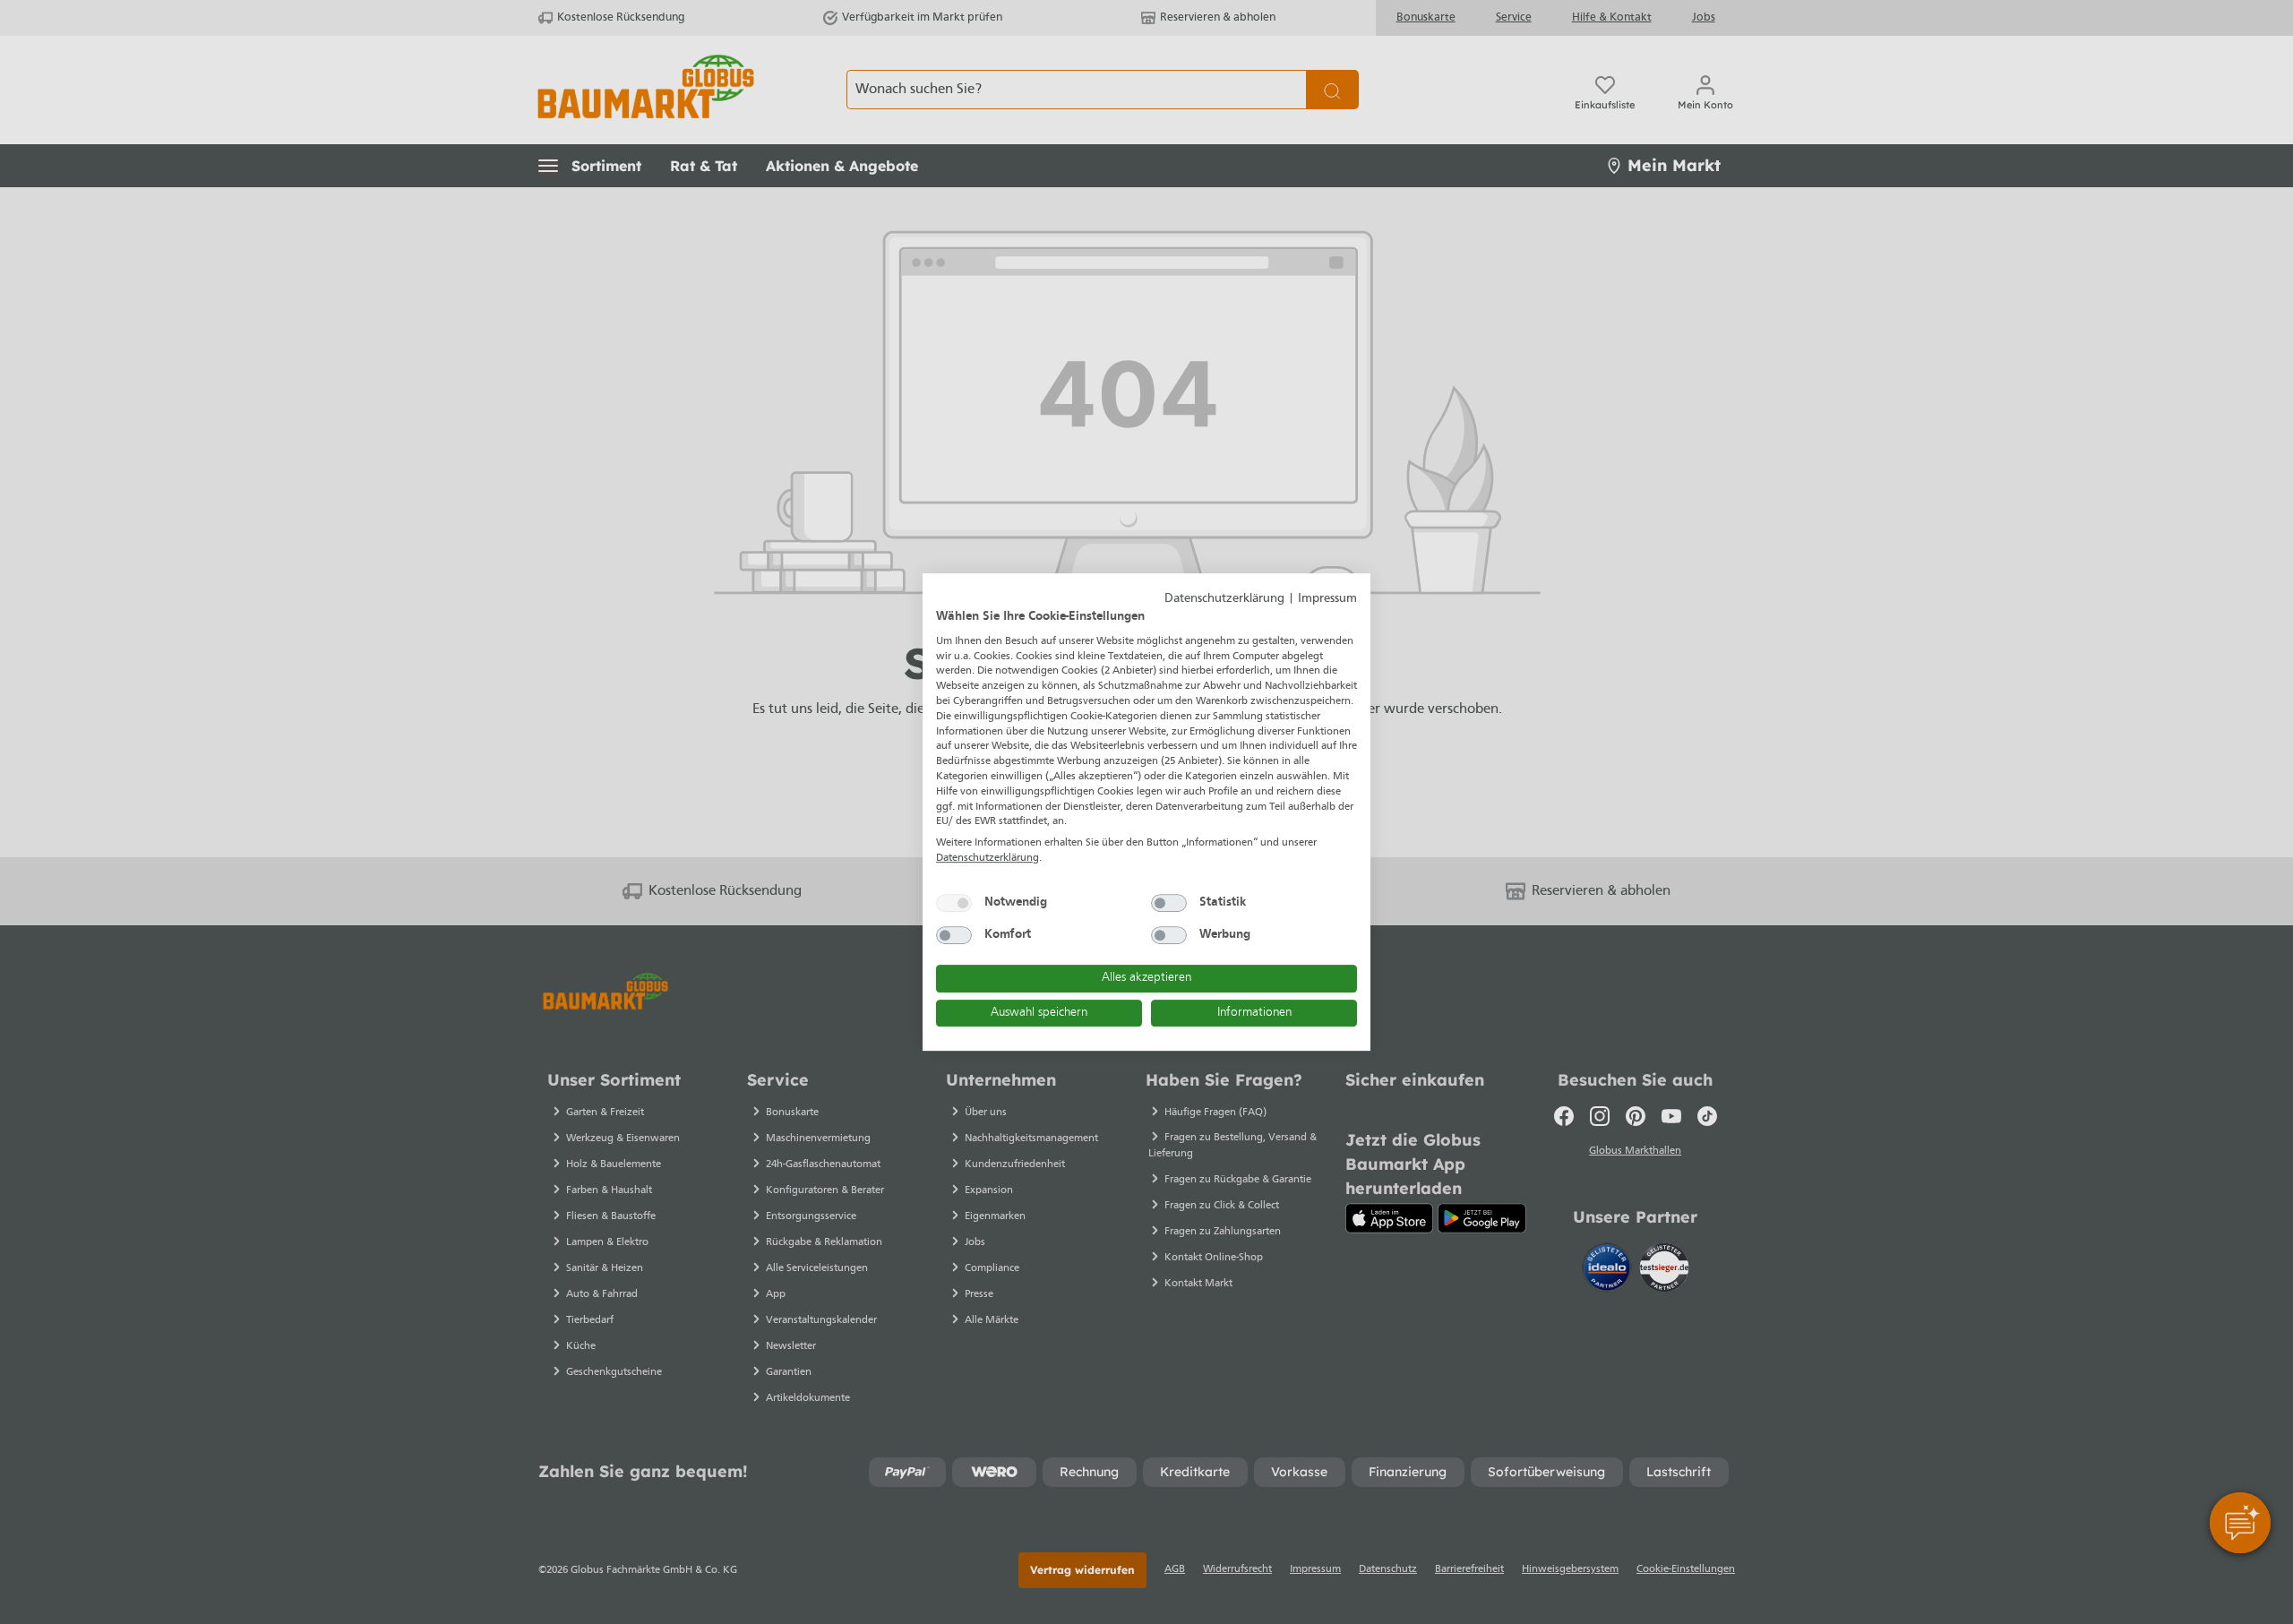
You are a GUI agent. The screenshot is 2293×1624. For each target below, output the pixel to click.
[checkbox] (954, 903)
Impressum (1327, 599)
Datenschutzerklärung (1224, 599)
